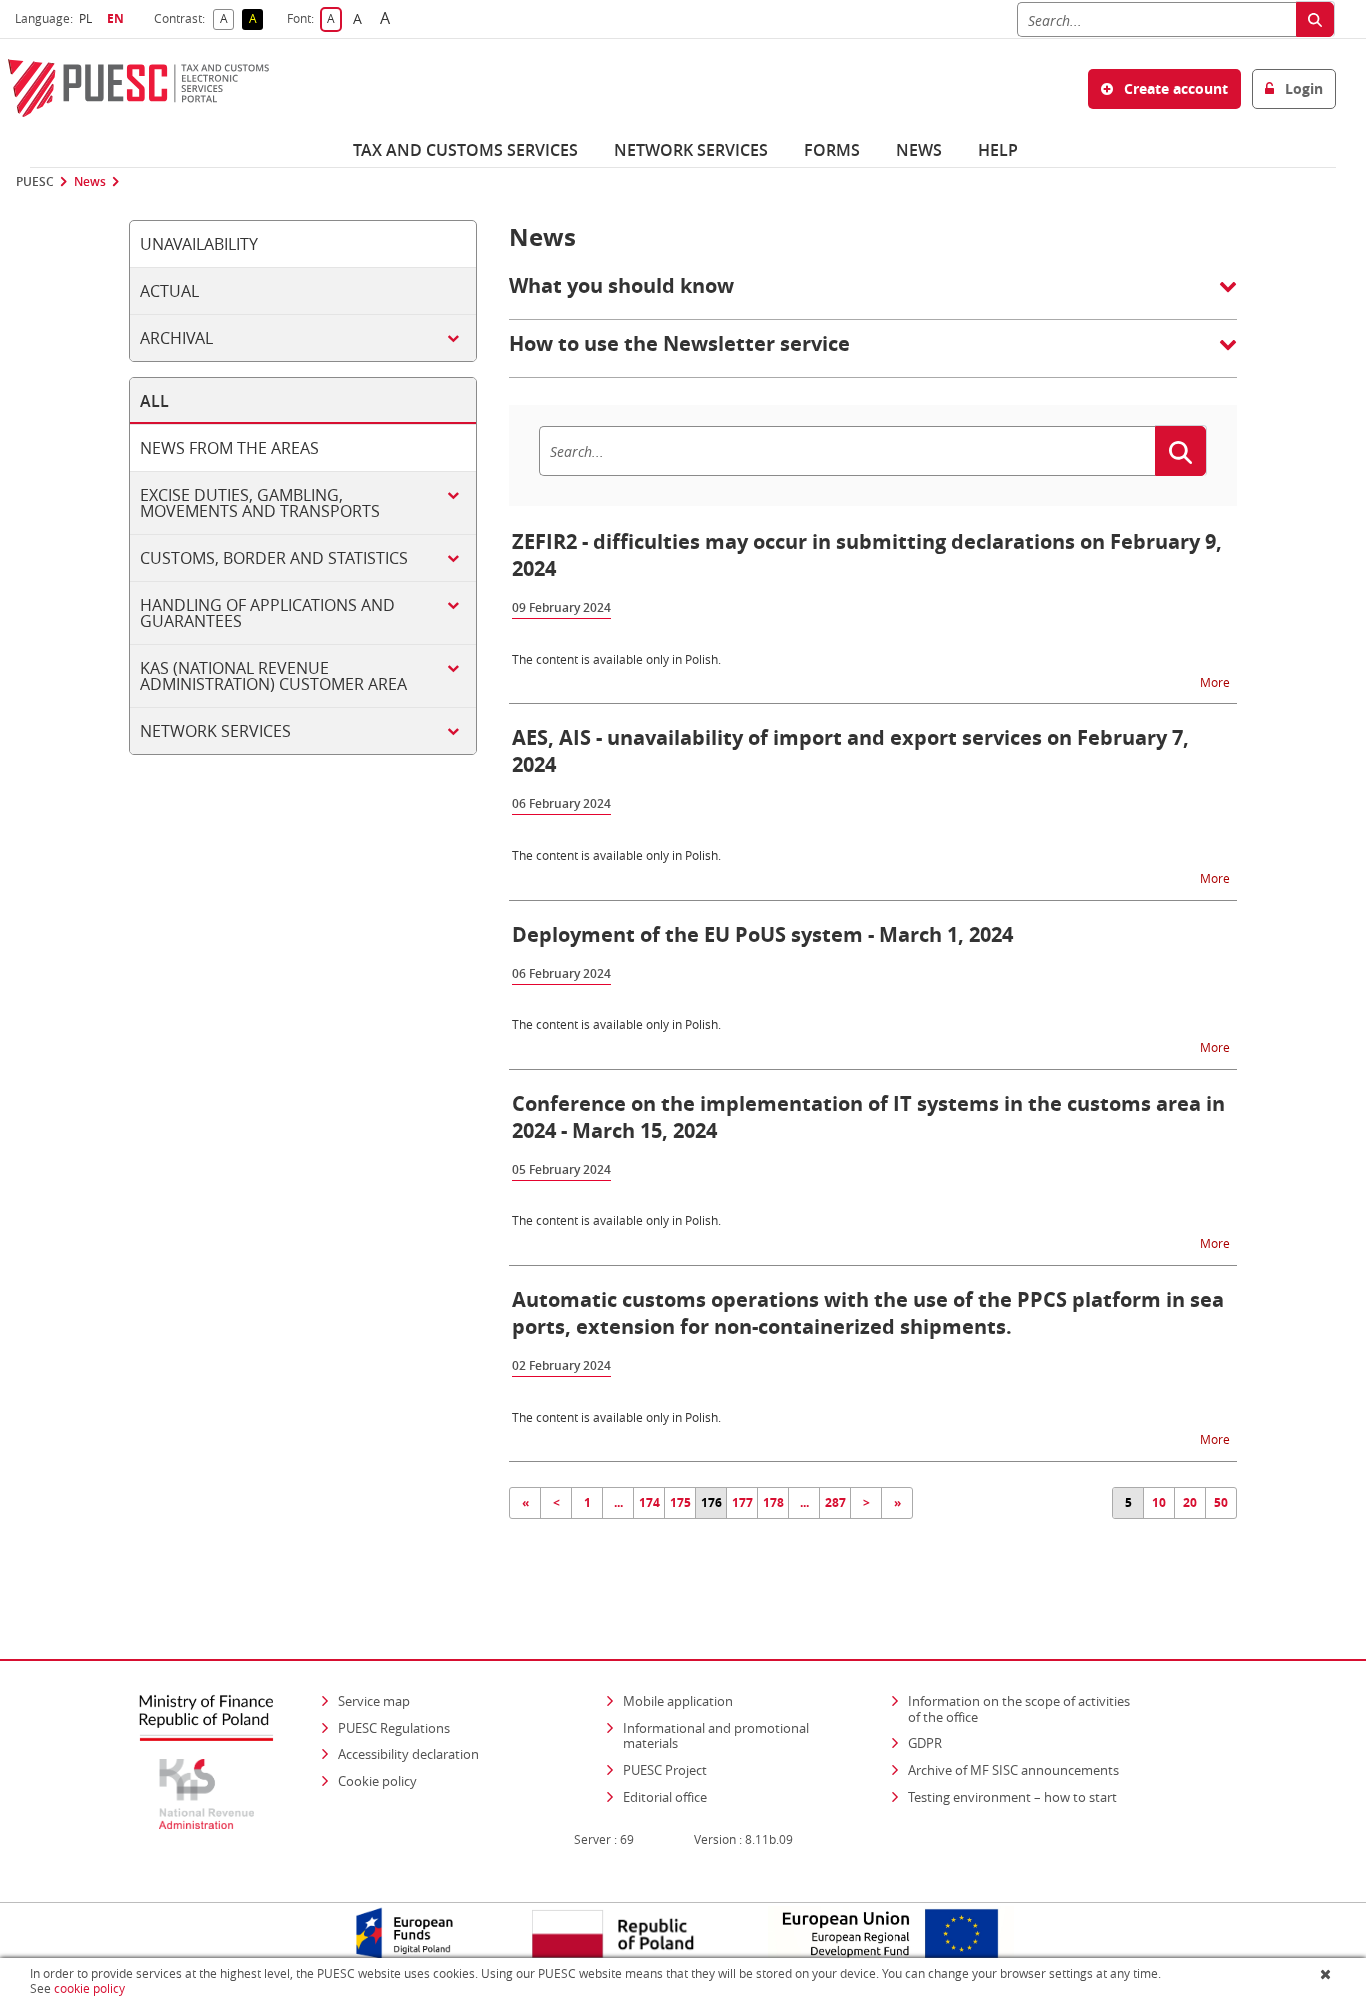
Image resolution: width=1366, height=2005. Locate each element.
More (1216, 681)
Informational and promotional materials (716, 1736)
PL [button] (88, 18)
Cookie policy (377, 1781)
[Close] (1327, 1974)
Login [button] (1302, 88)
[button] (873, 296)
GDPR (925, 1743)
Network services (691, 150)
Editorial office (665, 1797)
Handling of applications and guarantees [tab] (267, 613)
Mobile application (678, 1701)
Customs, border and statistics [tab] (274, 558)
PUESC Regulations (394, 1728)
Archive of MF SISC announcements (1013, 1770)
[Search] (1315, 19)
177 (742, 1502)
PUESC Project (665, 1770)
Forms (832, 150)
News (919, 150)
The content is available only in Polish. (616, 659)
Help (998, 150)
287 (835, 1502)
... (618, 1502)
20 (1190, 1502)
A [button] (227, 19)
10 (1159, 1502)
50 (1221, 1502)
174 (649, 1502)
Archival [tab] (176, 338)
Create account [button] (1174, 88)
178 (773, 1502)
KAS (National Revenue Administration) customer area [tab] (273, 676)
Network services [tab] (215, 731)
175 (680, 1502)
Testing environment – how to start (1012, 1797)
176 (711, 1502)
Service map (374, 1701)
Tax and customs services (465, 150)
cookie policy (89, 1988)
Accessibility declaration (408, 1754)
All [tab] (154, 401)
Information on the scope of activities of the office (1025, 1709)
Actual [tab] (169, 291)
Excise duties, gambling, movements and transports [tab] (260, 503)
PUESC (35, 182)
